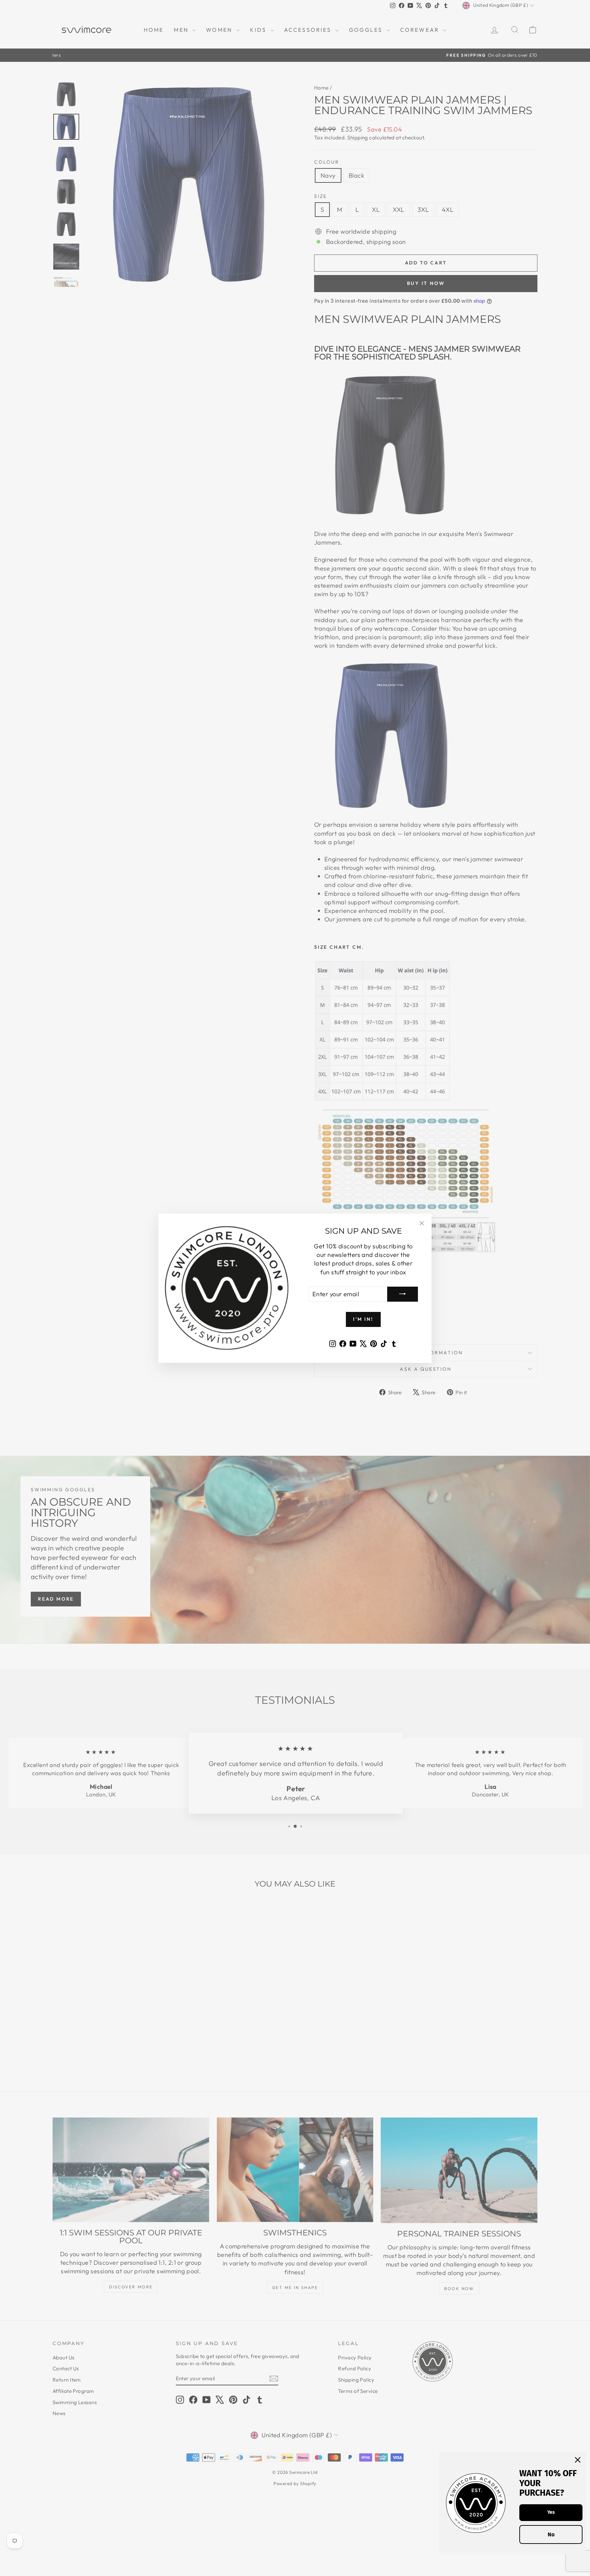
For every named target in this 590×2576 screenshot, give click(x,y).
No (551, 2534)
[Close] (578, 2460)
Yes (551, 2512)
